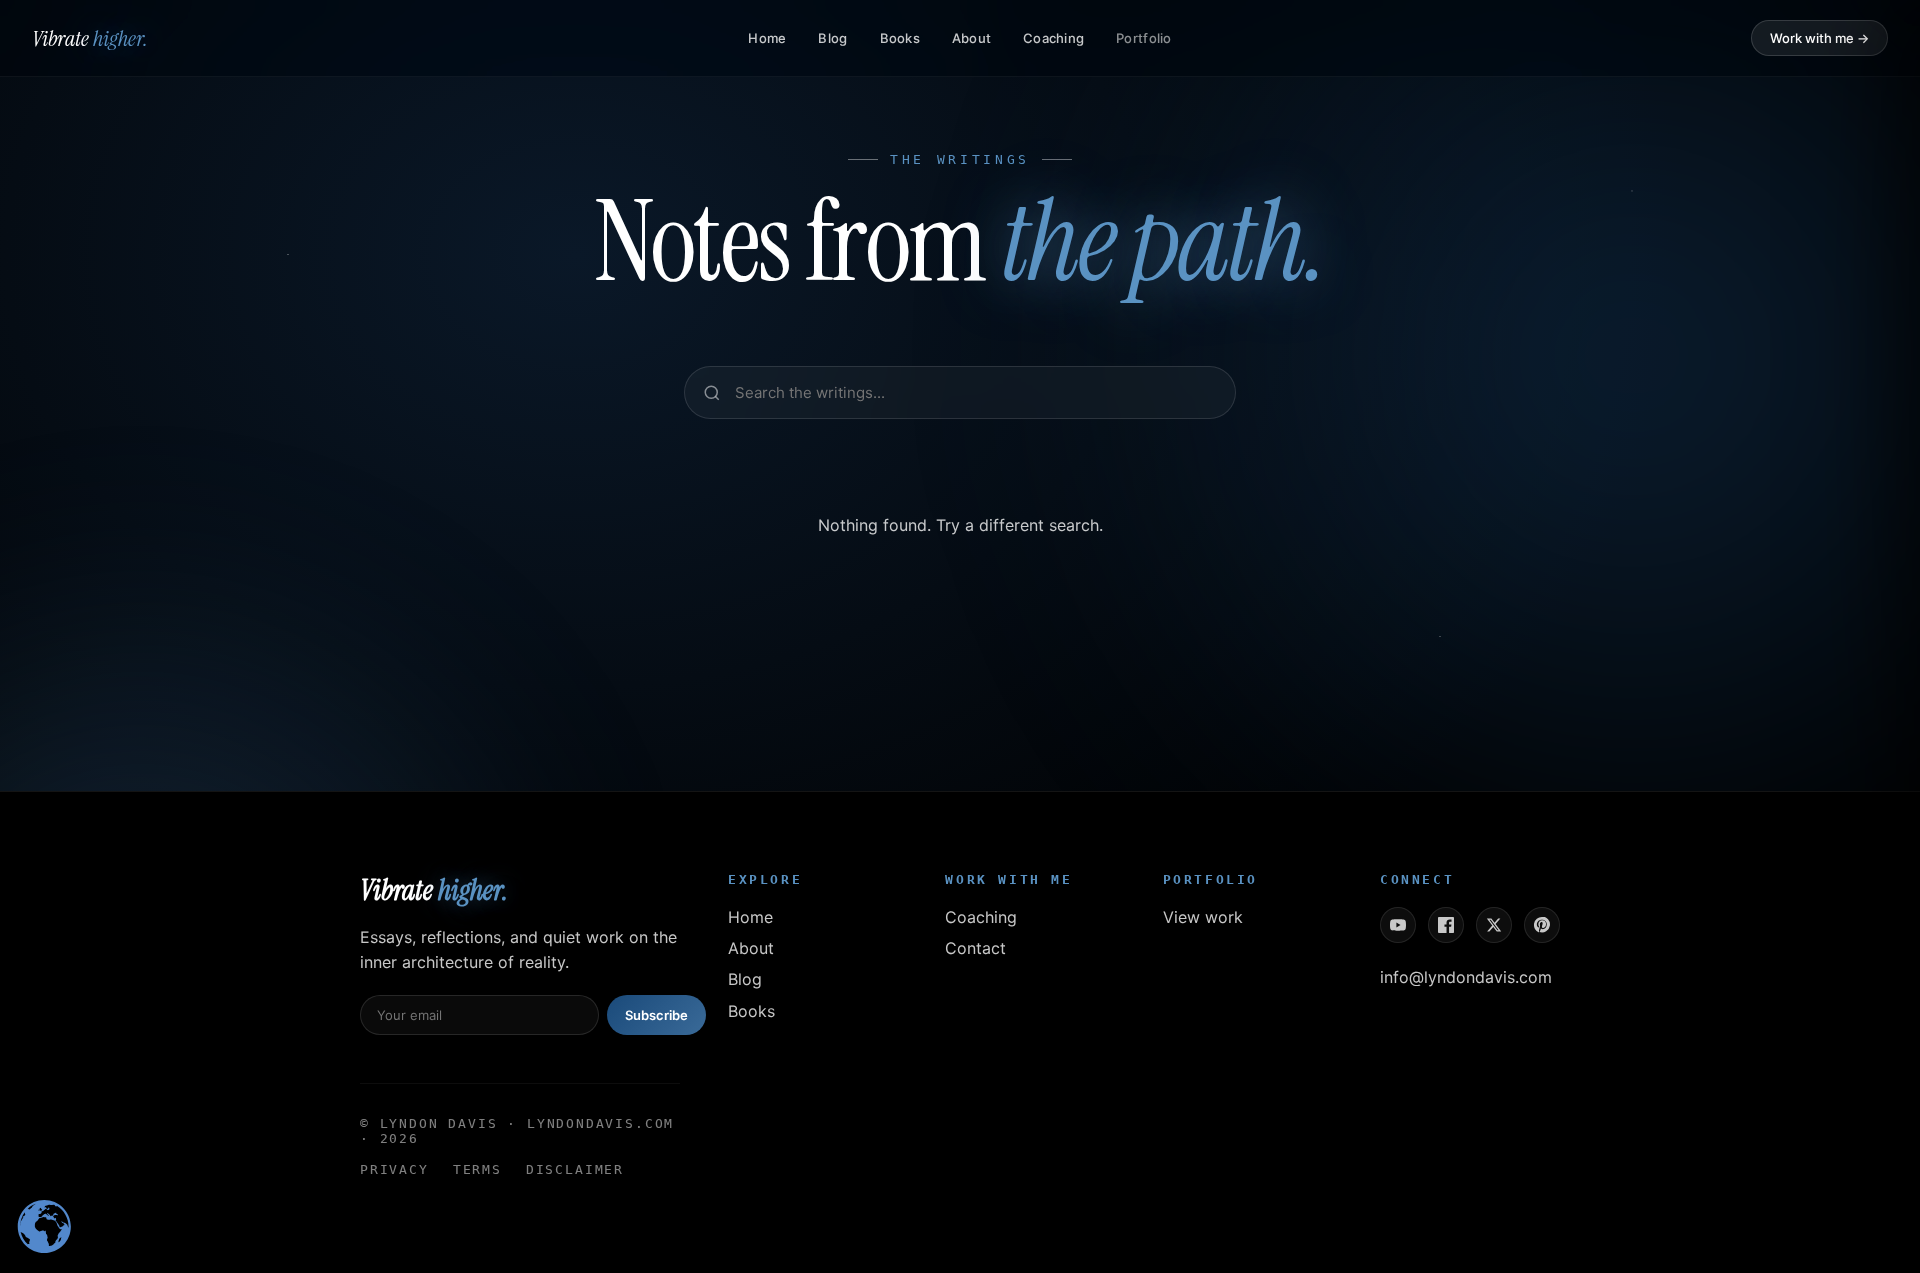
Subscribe (656, 1015)
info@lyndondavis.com (1466, 977)
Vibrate (90, 38)
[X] (1494, 925)
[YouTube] (1398, 925)
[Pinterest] (1542, 925)
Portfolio (1143, 38)
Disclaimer (575, 1169)
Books (900, 38)
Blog (832, 38)
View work (1203, 917)
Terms (477, 1169)
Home (767, 38)
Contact (975, 948)
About (971, 38)
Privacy (394, 1169)
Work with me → (1819, 38)
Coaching (1053, 38)
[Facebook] (1446, 925)
